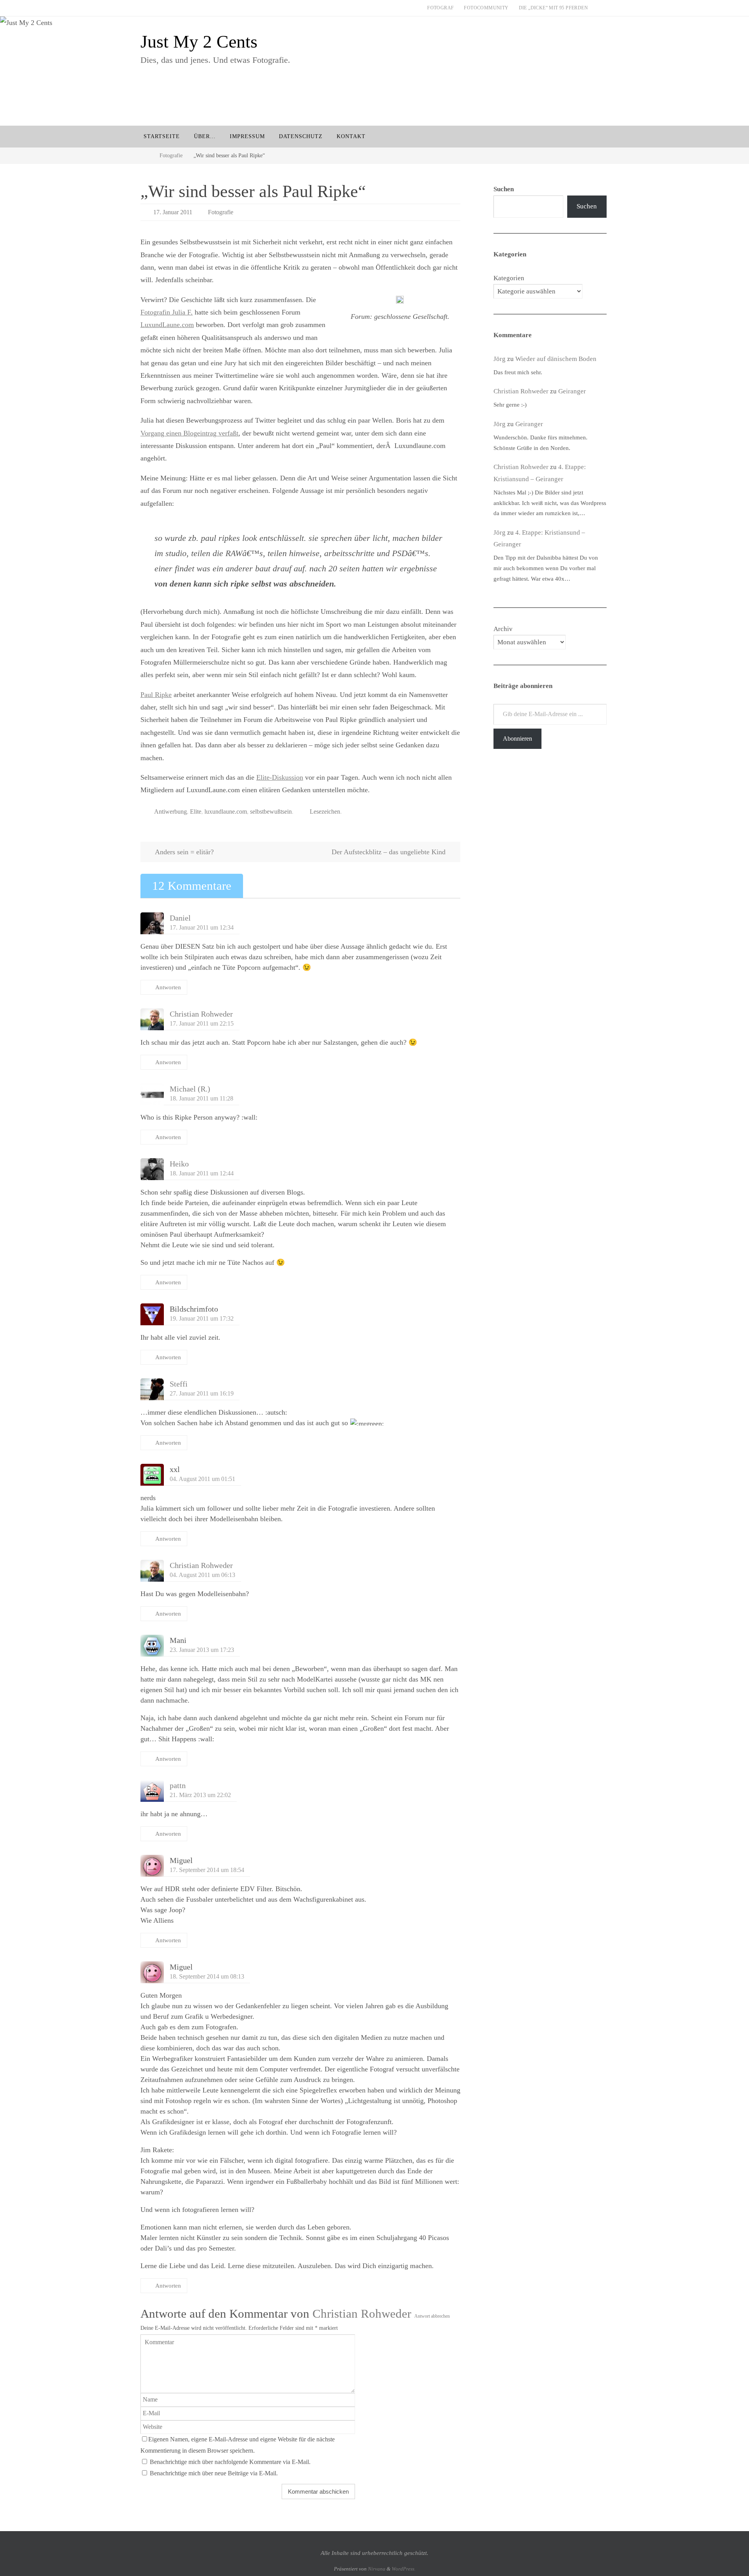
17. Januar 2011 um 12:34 (202, 928)
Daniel (180, 918)
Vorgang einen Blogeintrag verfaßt (189, 433)
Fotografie (171, 155)
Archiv (503, 629)
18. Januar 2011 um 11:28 (201, 1099)
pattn (178, 1785)
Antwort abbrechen (432, 2316)
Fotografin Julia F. (167, 312)
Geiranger (572, 391)
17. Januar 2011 (173, 212)
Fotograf (440, 8)
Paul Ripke (156, 695)
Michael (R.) (190, 1089)
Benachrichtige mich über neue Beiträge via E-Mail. (214, 2473)
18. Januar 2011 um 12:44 (202, 1173)
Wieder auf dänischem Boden (556, 359)
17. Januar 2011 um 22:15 (202, 1024)
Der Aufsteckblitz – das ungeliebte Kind (390, 852)
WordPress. (404, 2569)
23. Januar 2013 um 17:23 (202, 1650)
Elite (196, 812)
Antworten (168, 987)
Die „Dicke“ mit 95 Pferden (553, 8)
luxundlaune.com (226, 812)
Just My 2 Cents (199, 42)
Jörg (500, 359)
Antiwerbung (170, 812)
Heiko (179, 1164)
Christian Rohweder (201, 1014)
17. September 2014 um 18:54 (207, 1870)
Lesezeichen (325, 812)
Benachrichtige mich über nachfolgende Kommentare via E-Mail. (230, 2462)
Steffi (179, 1384)
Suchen (587, 206)
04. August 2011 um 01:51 (202, 1479)
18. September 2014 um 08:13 (207, 1977)
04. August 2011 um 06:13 (202, 1575)
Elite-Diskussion (280, 777)
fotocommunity (486, 8)
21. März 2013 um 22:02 (200, 1795)
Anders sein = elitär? (184, 852)
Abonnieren (517, 739)
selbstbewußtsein (271, 812)
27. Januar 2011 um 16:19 (202, 1394)
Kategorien (509, 278)
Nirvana (377, 2569)
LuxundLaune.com (167, 325)
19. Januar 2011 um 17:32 (202, 1319)
